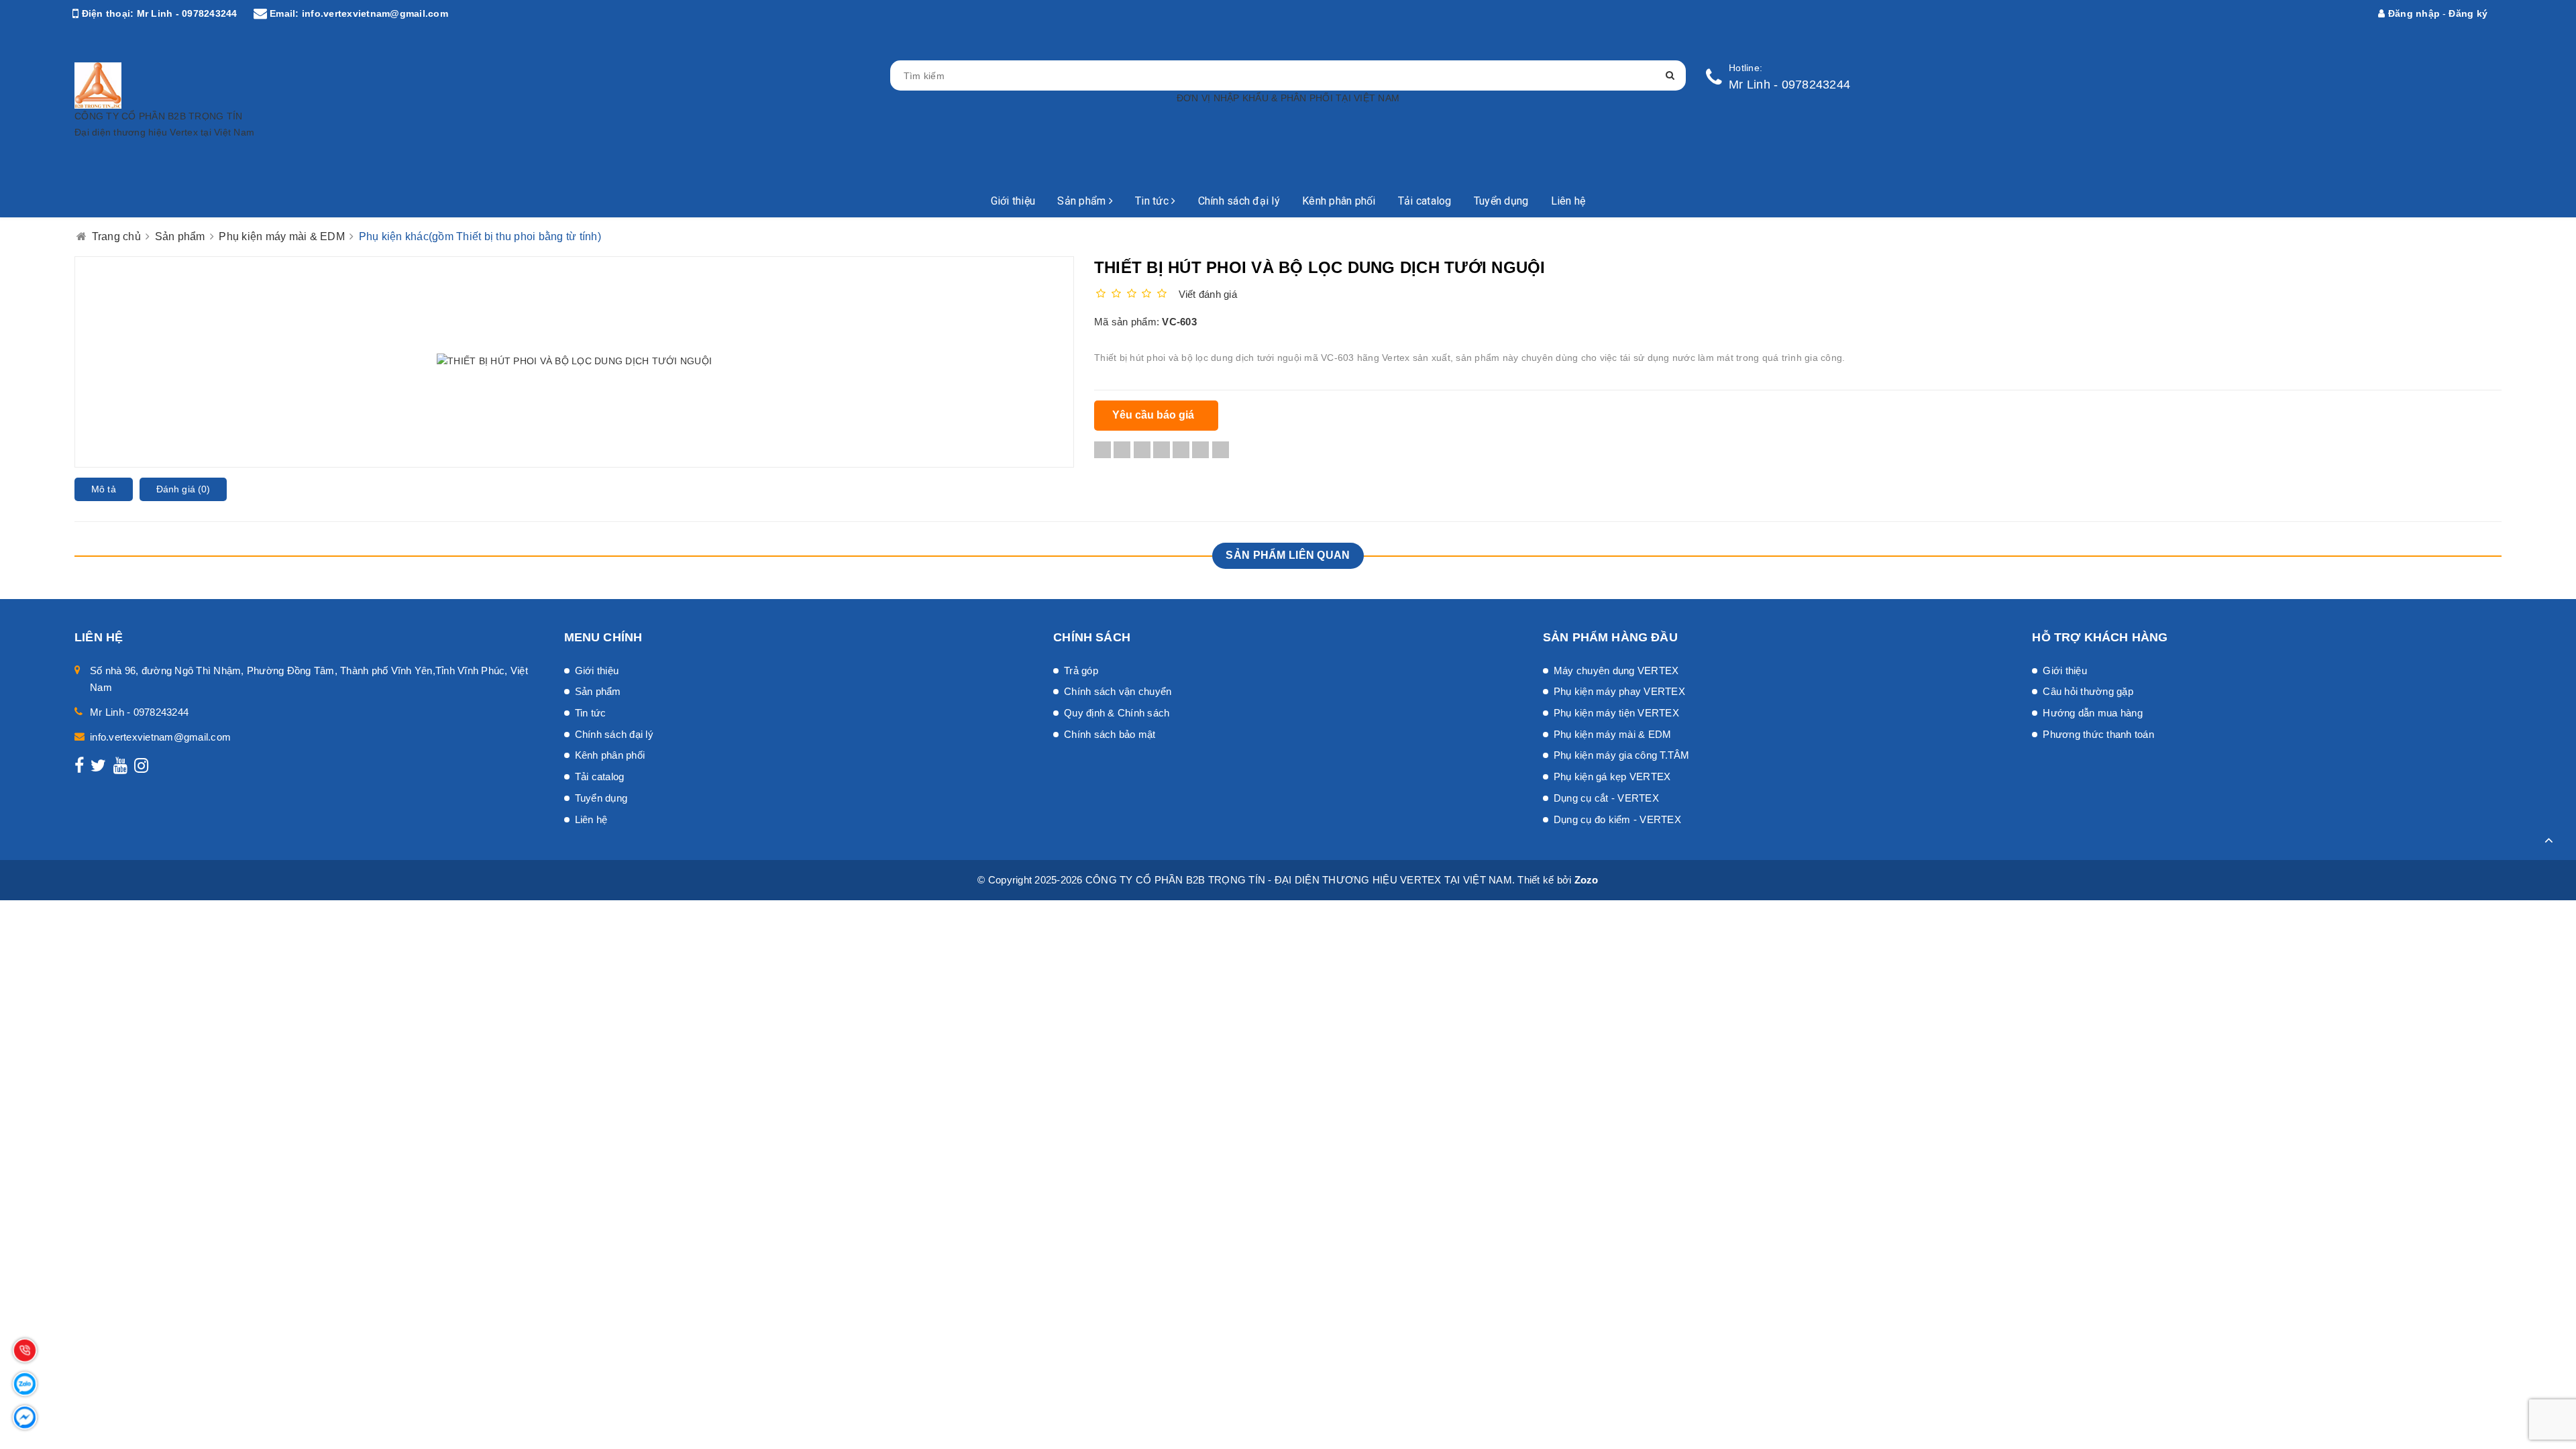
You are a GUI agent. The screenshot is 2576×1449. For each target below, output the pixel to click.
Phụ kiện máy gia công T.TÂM (1622, 755)
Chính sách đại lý (1239, 201)
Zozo (1587, 880)
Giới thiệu (1013, 201)
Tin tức (1153, 201)
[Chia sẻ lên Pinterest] (1162, 450)
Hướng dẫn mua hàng (2093, 713)
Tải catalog (1425, 201)
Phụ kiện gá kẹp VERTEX (1612, 776)
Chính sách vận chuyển (1118, 691)
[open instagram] (141, 768)
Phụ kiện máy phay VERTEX (1619, 691)
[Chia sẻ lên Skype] (1200, 450)
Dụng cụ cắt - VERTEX (1606, 798)
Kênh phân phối (1339, 201)
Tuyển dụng (1501, 201)
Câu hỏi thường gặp (2088, 691)
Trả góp (1081, 670)
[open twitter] (98, 768)
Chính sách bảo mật (1110, 734)
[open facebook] (79, 768)
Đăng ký (2468, 13)
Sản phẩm (1083, 201)
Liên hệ (1568, 201)
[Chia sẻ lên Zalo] (1221, 450)
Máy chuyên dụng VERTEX (1616, 670)
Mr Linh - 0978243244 (187, 13)
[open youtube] (120, 768)
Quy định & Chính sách (1117, 713)
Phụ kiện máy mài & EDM (1613, 734)
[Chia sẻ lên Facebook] (1103, 450)
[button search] (1670, 75)
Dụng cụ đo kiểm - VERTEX (1617, 819)
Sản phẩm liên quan (1288, 555)
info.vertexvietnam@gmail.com (375, 13)
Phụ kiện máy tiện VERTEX (1616, 713)
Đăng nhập (2413, 13)
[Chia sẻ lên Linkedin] (1142, 450)
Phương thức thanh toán (2098, 734)
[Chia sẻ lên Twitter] (1122, 450)
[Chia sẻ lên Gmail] (1181, 450)
